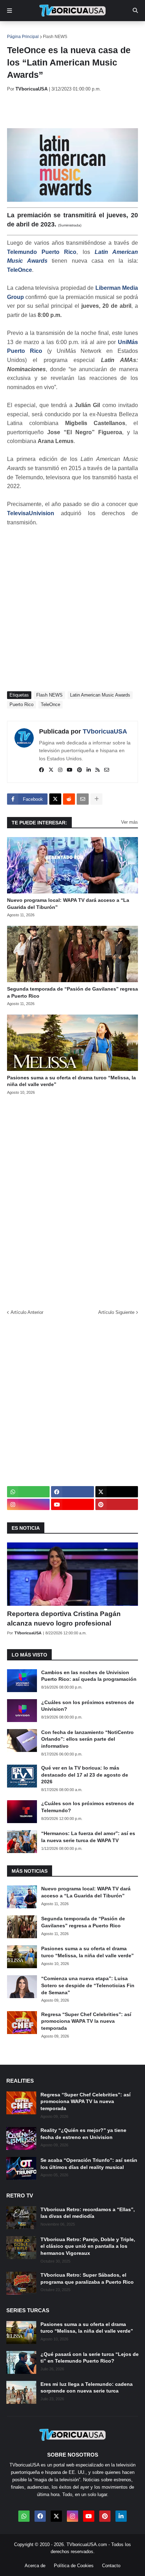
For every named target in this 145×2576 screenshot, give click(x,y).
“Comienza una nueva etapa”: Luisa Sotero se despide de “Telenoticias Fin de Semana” (88, 1985)
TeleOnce (20, 270)
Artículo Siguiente (116, 1312)
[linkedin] (89, 770)
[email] (107, 770)
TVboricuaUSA (105, 731)
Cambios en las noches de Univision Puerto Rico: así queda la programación (89, 1676)
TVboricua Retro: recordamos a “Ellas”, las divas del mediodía (88, 2213)
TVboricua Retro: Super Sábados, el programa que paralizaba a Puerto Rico (87, 2278)
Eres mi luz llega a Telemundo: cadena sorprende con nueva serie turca (87, 2388)
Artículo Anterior (27, 1312)
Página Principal (23, 37)
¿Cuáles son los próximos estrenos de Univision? (88, 1706)
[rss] (97, 770)
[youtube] (70, 770)
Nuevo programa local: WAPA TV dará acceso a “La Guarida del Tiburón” (68, 904)
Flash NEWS (55, 37)
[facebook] (42, 770)
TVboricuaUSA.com (87, 2544)
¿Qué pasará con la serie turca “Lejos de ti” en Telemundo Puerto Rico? (90, 2358)
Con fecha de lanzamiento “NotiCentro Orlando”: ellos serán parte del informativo (87, 1739)
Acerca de (35, 2566)
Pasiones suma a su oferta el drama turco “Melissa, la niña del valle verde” (71, 1081)
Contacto (111, 2566)
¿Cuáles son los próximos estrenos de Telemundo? (88, 1807)
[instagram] (60, 770)
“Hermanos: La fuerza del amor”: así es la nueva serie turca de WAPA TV (88, 1837)
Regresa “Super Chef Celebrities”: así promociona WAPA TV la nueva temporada (86, 2021)
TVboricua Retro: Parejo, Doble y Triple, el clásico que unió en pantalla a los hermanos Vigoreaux (88, 2246)
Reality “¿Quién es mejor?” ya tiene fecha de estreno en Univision (83, 2134)
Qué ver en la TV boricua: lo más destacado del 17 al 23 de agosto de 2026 (85, 1775)
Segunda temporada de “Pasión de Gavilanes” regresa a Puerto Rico (72, 992)
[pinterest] (80, 770)
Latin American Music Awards (100, 695)
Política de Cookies (74, 2566)
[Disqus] (72, 1200)
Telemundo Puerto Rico (42, 252)
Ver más (130, 822)
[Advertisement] (76, 110)
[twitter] (51, 770)
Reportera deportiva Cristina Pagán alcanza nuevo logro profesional (64, 1618)
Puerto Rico (21, 704)
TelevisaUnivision (31, 513)
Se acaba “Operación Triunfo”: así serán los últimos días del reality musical (89, 2164)
